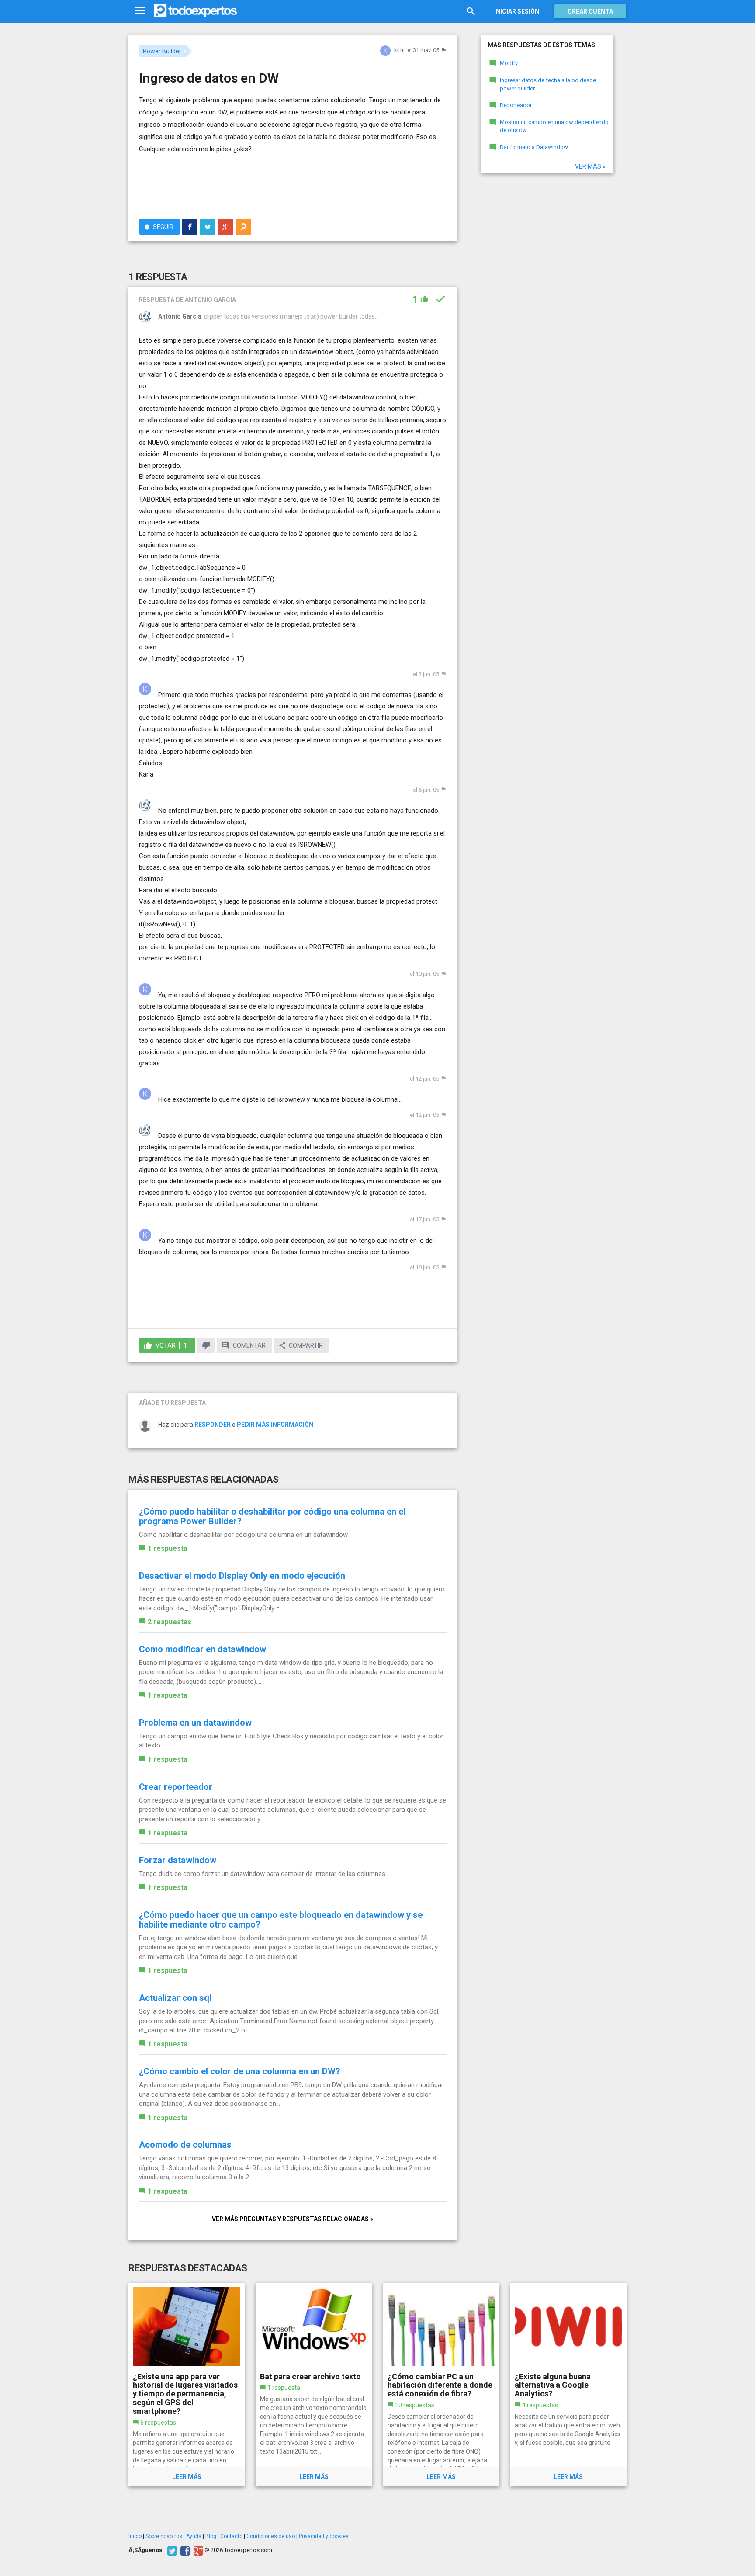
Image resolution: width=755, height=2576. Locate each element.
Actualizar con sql (175, 1998)
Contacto (231, 2536)
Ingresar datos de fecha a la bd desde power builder (548, 84)
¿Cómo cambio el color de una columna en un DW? (240, 2071)
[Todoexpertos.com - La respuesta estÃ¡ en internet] (195, 11)
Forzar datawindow (178, 1860)
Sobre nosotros (164, 2536)
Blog (211, 2536)
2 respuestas (170, 1622)
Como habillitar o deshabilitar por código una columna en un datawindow (243, 1535)
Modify (509, 63)
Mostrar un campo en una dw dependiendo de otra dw (554, 126)
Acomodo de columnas (185, 2145)
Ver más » (590, 166)
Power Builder (162, 51)
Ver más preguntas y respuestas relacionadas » (293, 2219)
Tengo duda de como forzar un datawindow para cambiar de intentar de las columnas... (264, 1874)
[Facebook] (184, 2550)
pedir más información (275, 1425)
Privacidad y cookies (324, 2536)
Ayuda (194, 2536)
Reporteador (516, 105)
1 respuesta (168, 1548)
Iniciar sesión (517, 11)
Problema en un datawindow (195, 1723)
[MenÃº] (140, 11)
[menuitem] (190, 227)
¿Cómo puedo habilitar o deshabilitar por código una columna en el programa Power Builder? (272, 1516)
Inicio (135, 2536)
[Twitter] (171, 2550)
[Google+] (197, 2550)
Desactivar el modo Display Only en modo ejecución (242, 1576)
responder (213, 1425)
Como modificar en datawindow (203, 1649)
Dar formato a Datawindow (534, 147)
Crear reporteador (176, 1787)
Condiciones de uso (271, 2536)
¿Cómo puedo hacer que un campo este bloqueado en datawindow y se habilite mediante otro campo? (281, 1920)
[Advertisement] (293, 181)
